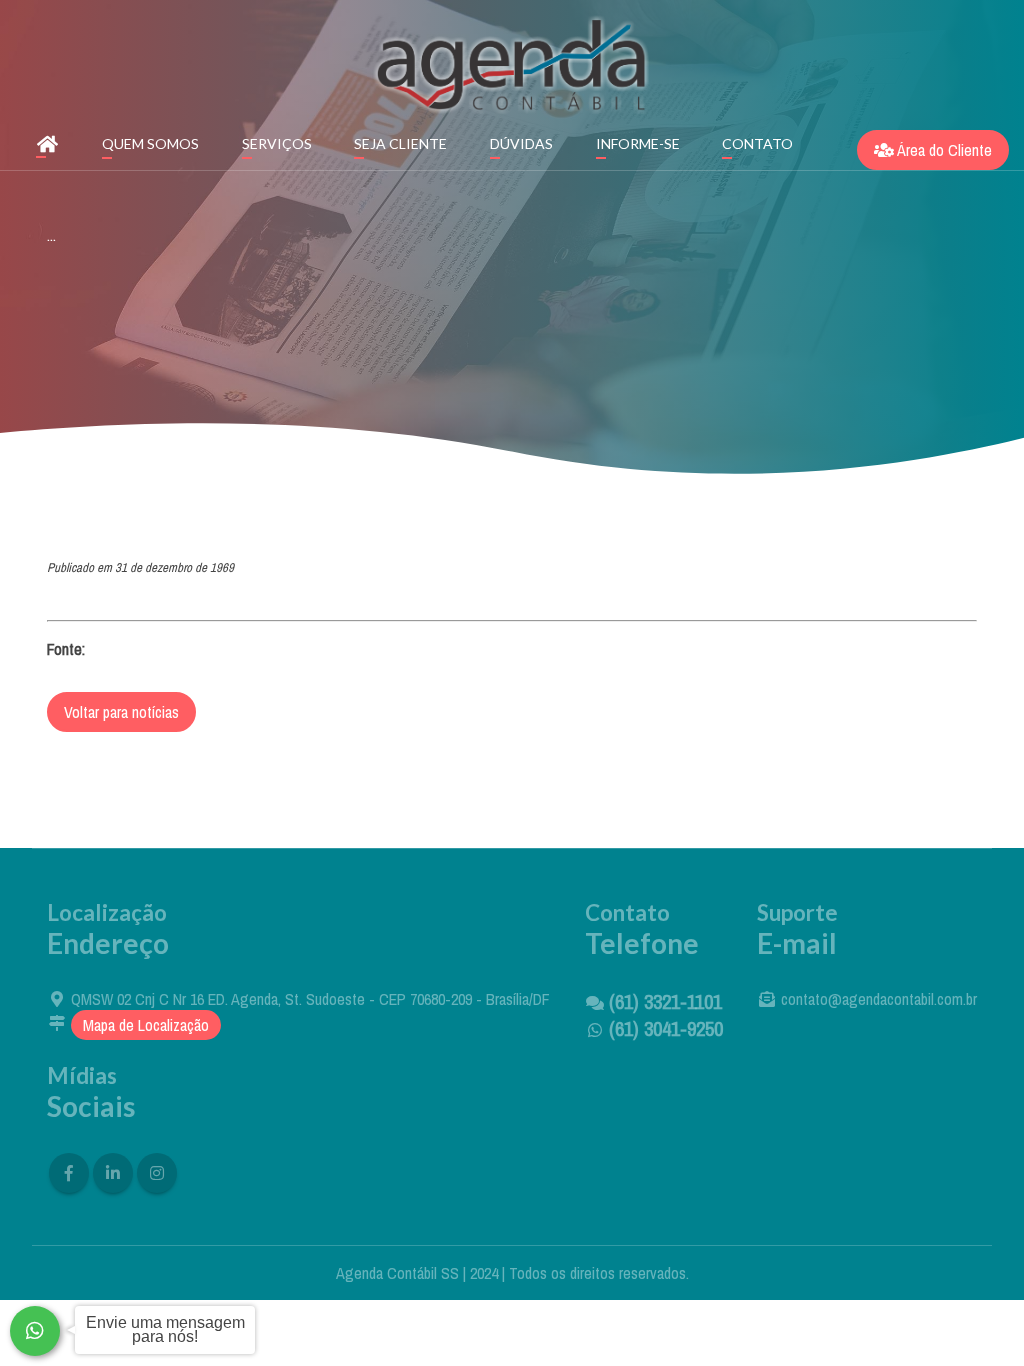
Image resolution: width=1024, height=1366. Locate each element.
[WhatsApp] (35, 1331)
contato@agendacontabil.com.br (879, 999)
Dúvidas (521, 143)
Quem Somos (150, 143)
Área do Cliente (943, 150)
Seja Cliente (400, 143)
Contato (757, 143)
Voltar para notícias (121, 712)
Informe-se (638, 143)
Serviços (277, 143)
